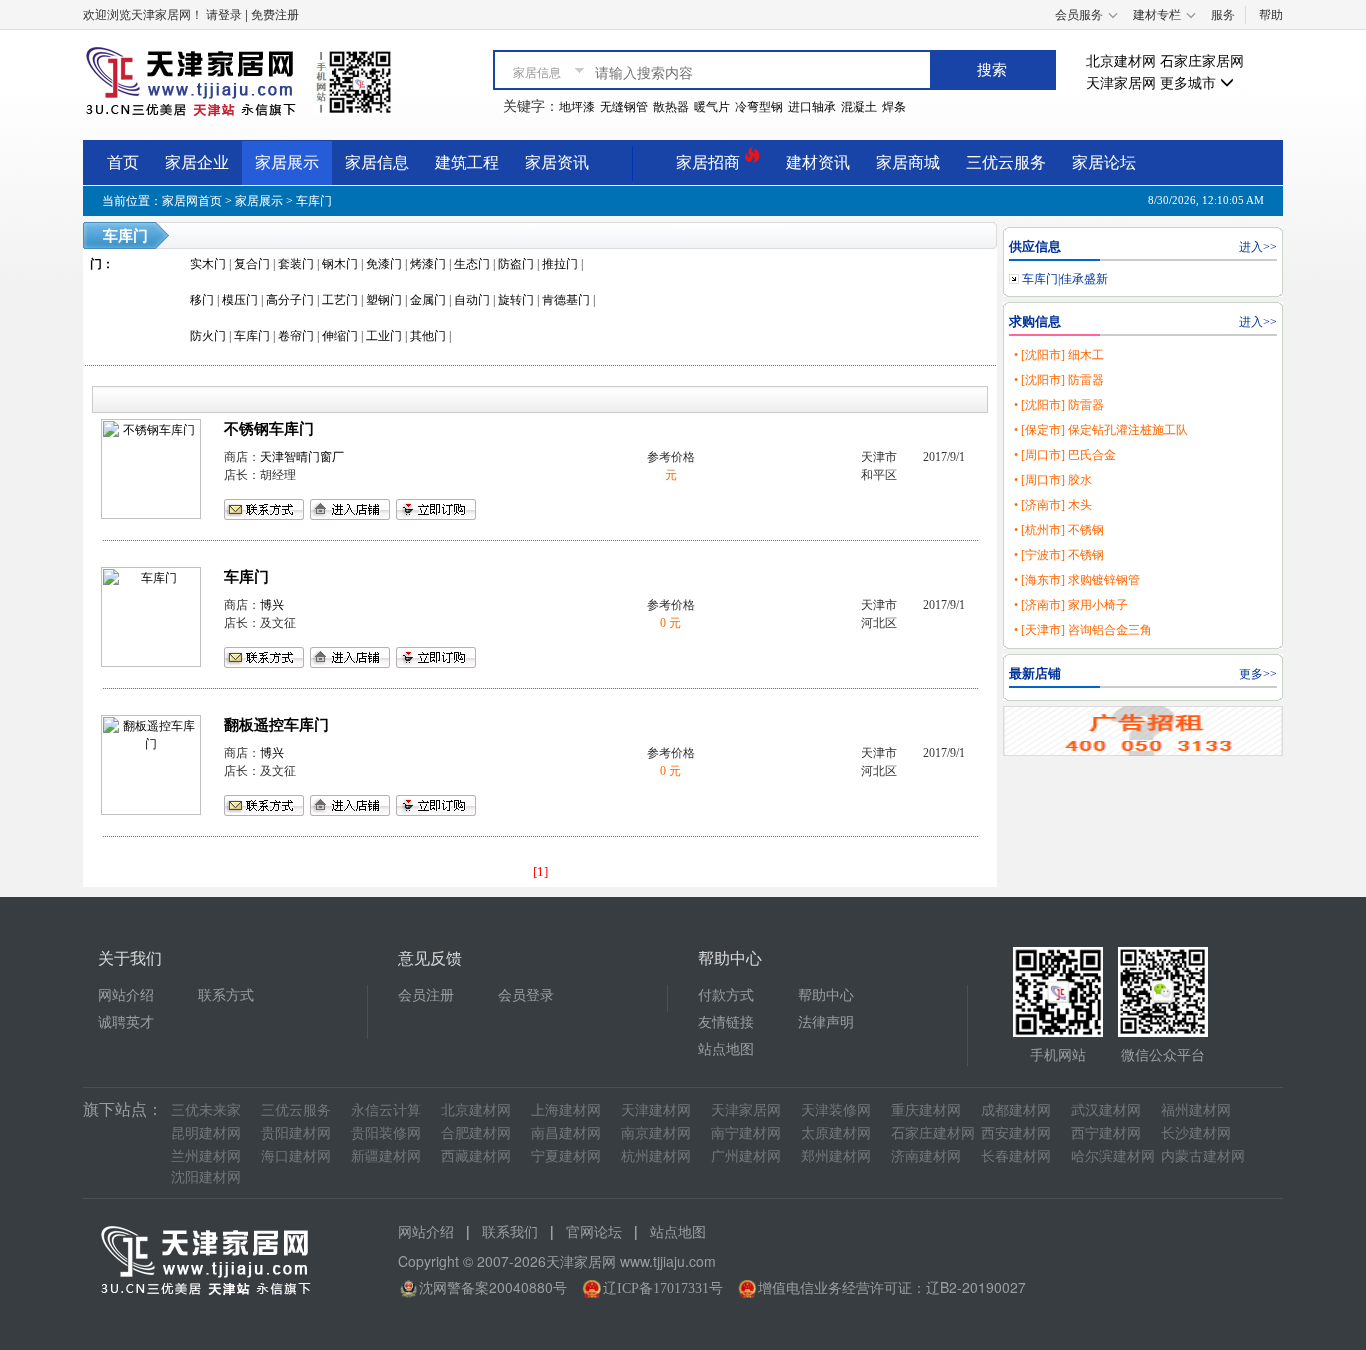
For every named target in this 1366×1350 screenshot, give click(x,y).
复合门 (252, 264)
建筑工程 (467, 162)
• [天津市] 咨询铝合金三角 (1083, 630)
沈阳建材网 (206, 1177)
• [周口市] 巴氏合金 (1065, 455)
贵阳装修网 (386, 1133)
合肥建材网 (476, 1133)
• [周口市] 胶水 (1053, 480)
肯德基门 (566, 300)
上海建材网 (566, 1110)
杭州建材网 (656, 1156)
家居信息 (377, 162)
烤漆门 (428, 264)
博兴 (272, 605)
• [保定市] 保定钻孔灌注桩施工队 (1101, 430)
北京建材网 (1121, 61)
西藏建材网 (476, 1156)
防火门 (208, 336)
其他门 (428, 336)
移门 (202, 300)
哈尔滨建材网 (1113, 1156)
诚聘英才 (126, 1022)
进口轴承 (812, 107)
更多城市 (1190, 83)
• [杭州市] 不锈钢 (1059, 530)
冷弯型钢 (759, 107)
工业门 (384, 336)
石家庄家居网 (1202, 61)
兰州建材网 (206, 1156)
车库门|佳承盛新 (1065, 279)
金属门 (428, 300)
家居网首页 (192, 201)
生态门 (472, 264)
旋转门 (516, 300)
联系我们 (510, 1232)
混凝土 (859, 107)
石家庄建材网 (933, 1133)
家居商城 (908, 162)
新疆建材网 (386, 1156)
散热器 (671, 107)
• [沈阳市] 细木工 (1059, 355)
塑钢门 (384, 300)
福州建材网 (1196, 1110)
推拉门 (560, 264)
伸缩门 (340, 336)
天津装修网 (836, 1110)
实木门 (208, 264)
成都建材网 (1016, 1110)
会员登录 (526, 995)
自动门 (472, 300)
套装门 (296, 264)
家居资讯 (557, 162)
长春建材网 (1016, 1156)
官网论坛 (594, 1232)
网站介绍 (126, 995)
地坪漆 (577, 107)
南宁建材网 (746, 1133)
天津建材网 (656, 1110)
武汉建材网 (1106, 1110)
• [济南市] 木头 (1053, 505)
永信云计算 (386, 1110)
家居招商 (710, 162)
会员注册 (426, 995)
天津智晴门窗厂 (302, 457)
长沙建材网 (1196, 1133)
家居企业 (197, 162)
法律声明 (826, 1022)
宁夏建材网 (566, 1156)
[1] (540, 871)
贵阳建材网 (296, 1133)
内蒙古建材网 (1203, 1156)
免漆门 (384, 264)
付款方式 (726, 995)
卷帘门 (296, 336)
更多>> (1258, 674)
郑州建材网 (836, 1156)
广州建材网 (746, 1156)
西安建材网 (1016, 1133)
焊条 (894, 107)
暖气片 (712, 107)
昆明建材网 (206, 1133)
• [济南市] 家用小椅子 (1071, 605)
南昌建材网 (566, 1133)
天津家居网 (1121, 83)
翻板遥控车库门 (276, 725)
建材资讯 (818, 162)
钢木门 (340, 264)
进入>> (1258, 247)
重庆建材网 (926, 1110)
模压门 (240, 300)
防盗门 (516, 264)
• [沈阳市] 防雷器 (1059, 380)
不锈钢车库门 (269, 429)
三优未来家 (206, 1110)
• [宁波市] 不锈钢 (1059, 555)
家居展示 (287, 162)
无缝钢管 (624, 107)
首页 (123, 162)
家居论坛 (1104, 162)
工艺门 (340, 300)
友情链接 (726, 1022)
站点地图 (726, 1049)
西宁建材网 (1106, 1133)
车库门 (314, 201)
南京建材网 (656, 1133)
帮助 (1271, 15)
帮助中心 (826, 995)
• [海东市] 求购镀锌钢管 (1077, 580)
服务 (1223, 15)
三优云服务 (1006, 162)
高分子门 (290, 300)
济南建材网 (926, 1156)
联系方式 (226, 995)
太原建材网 (836, 1133)
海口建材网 (296, 1156)
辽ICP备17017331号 (663, 1288)
